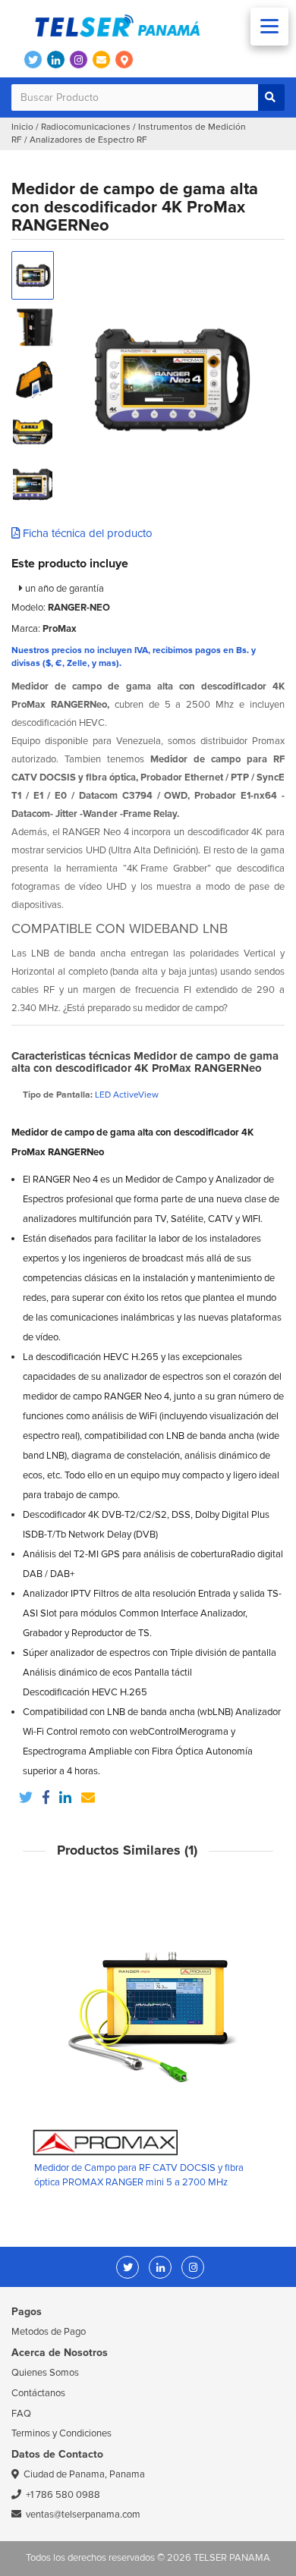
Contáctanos (38, 2393)
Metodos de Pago (49, 2332)
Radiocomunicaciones (86, 127)
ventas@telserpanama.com (83, 2515)
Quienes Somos (45, 2373)
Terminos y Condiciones (61, 2433)
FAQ (21, 2414)
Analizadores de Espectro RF (88, 140)
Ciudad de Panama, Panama (84, 2474)
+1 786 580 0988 (63, 2495)
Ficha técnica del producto (86, 533)
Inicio (22, 127)
